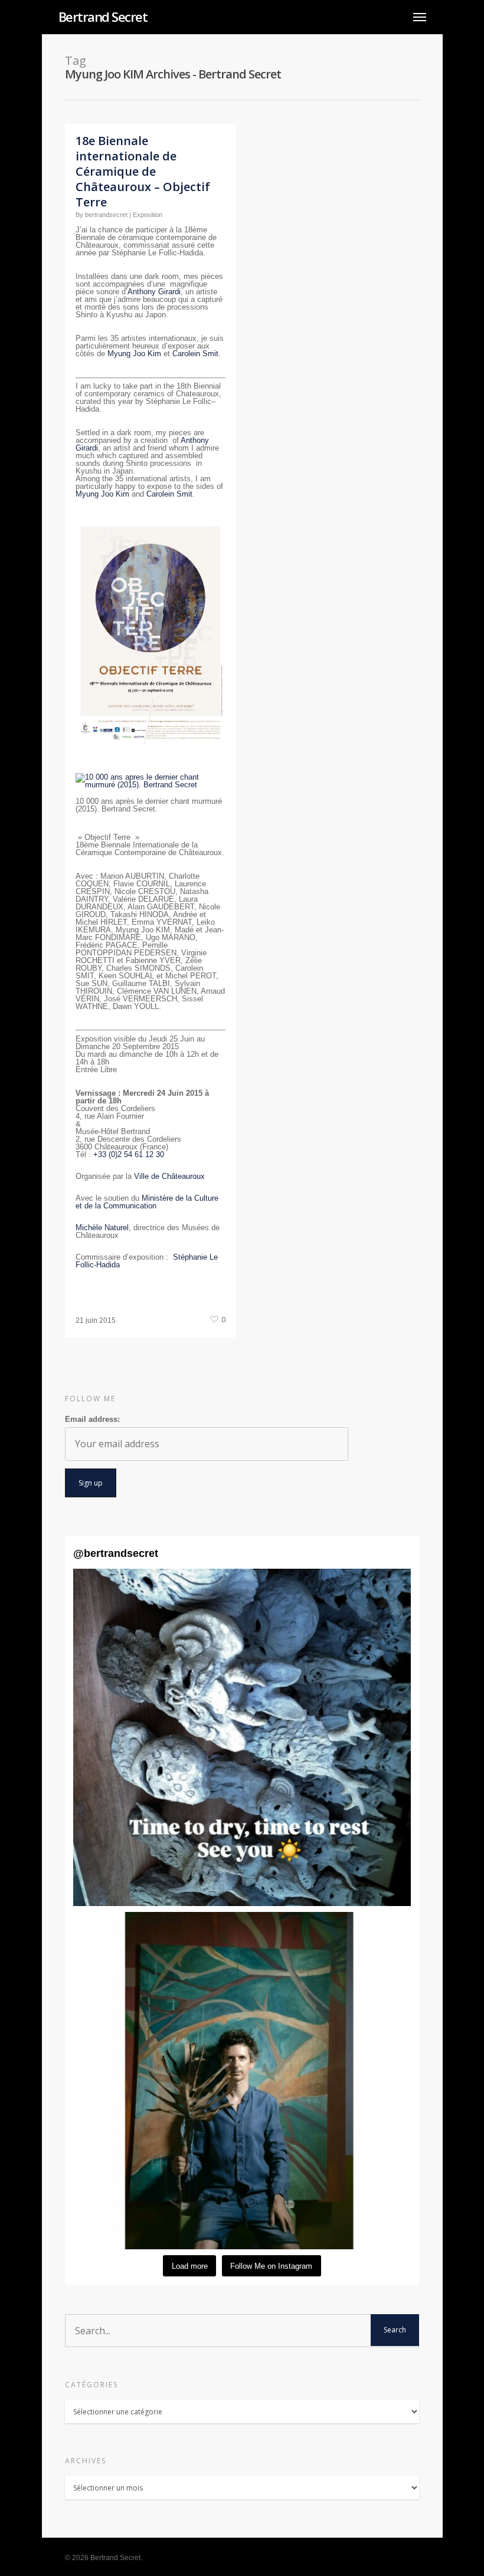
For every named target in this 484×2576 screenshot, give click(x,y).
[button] (242, 1737)
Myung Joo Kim (134, 354)
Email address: (92, 1419)
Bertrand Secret (103, 17)
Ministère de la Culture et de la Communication (147, 1202)
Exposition (148, 215)
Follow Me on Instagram (271, 2266)
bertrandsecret (106, 215)
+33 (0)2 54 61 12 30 (129, 1154)
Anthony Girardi (154, 292)
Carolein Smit (195, 354)
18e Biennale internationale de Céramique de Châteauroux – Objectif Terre (143, 171)
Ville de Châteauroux (171, 1176)
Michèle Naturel (102, 1228)
